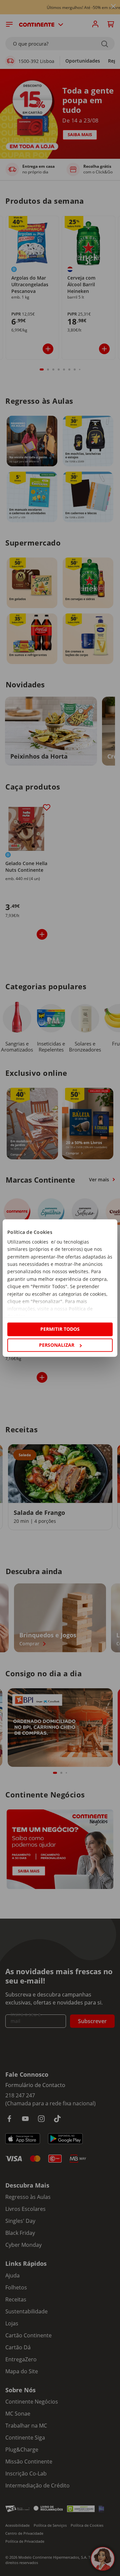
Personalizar (57, 1345)
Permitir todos (60, 1329)
